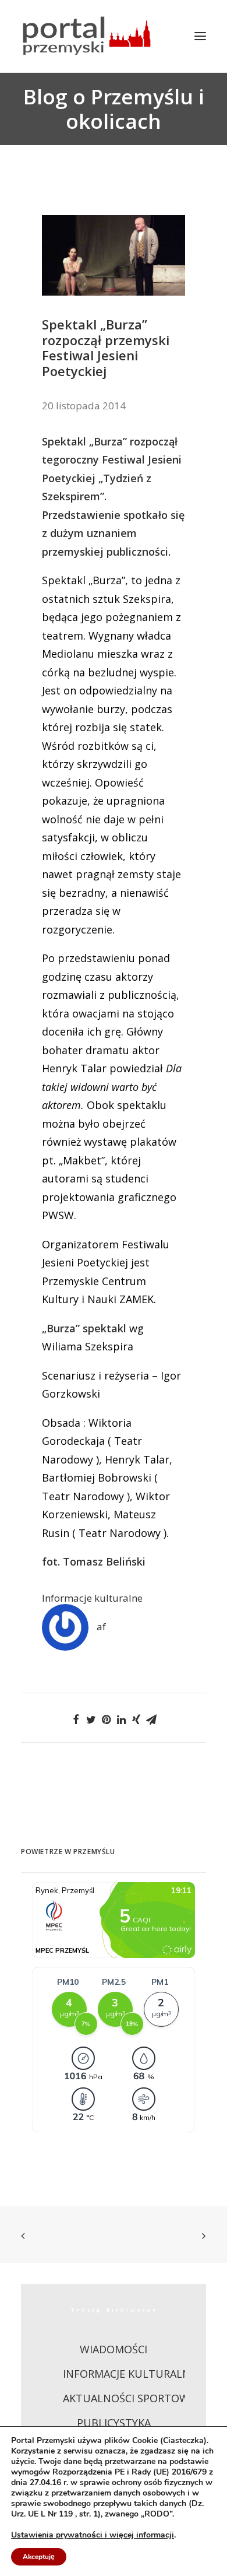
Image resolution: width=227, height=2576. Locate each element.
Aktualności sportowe (129, 2398)
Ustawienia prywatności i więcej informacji (93, 2535)
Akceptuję (39, 2557)
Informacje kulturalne (92, 1598)
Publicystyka (114, 2423)
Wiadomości (114, 2349)
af (101, 1626)
